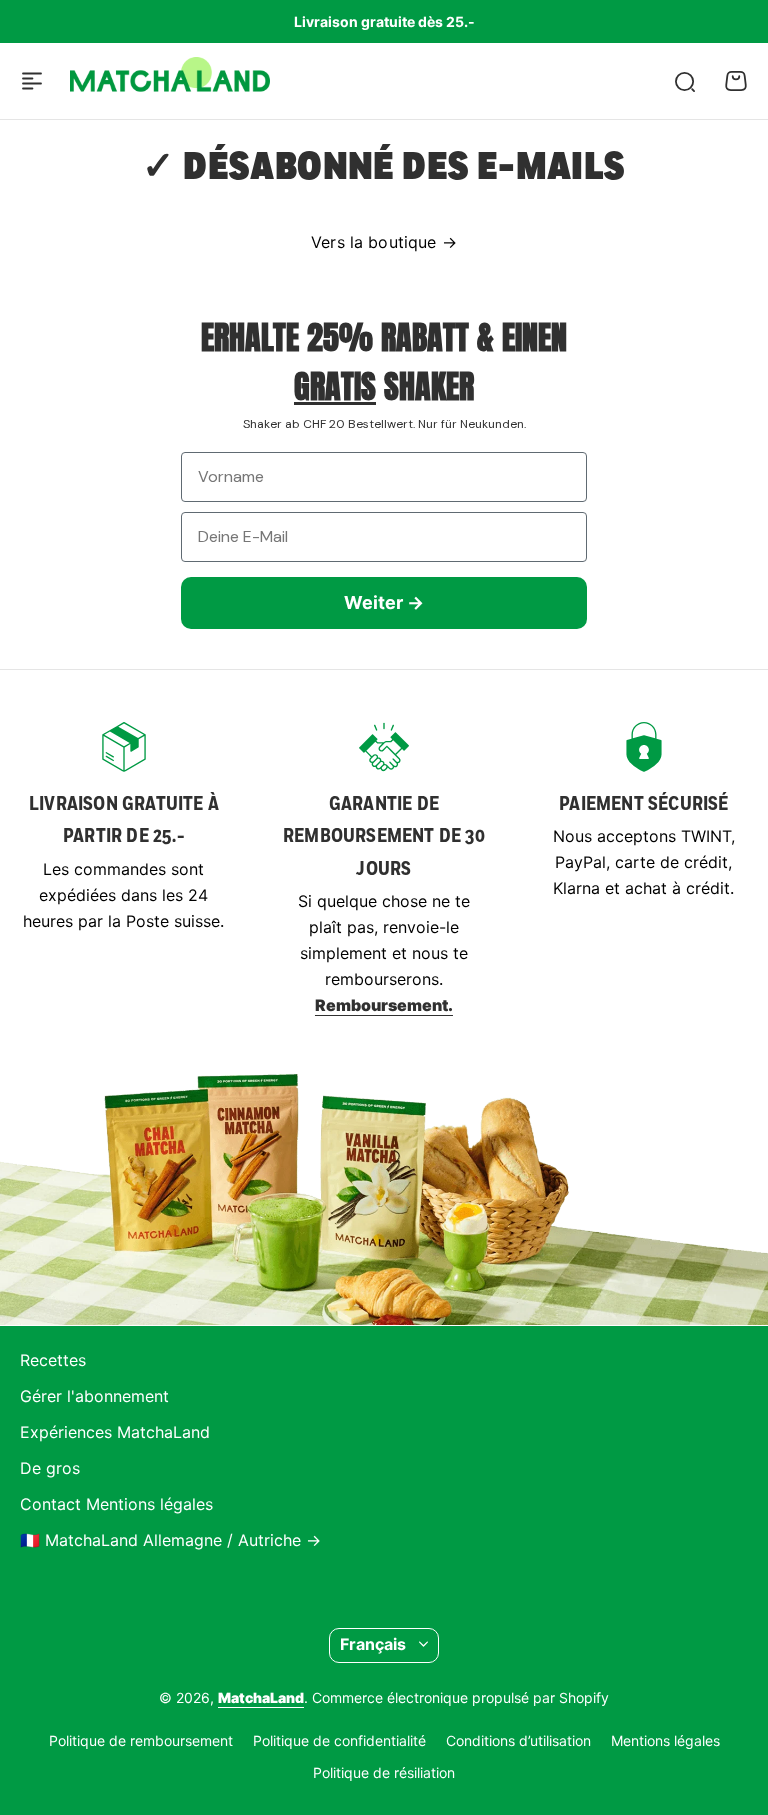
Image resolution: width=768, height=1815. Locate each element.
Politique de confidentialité (339, 1740)
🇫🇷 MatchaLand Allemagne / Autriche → (170, 1540)
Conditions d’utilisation (518, 1740)
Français (373, 1644)
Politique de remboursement (141, 1740)
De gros (50, 1468)
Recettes (53, 1360)
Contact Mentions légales (116, 1504)
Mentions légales (665, 1740)
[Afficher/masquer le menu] (32, 81)
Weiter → (384, 602)
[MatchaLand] (170, 80)
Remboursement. (384, 1005)
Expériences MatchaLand (115, 1432)
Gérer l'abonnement (94, 1396)
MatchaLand (261, 1697)
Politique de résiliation (384, 1772)
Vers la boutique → (384, 242)
